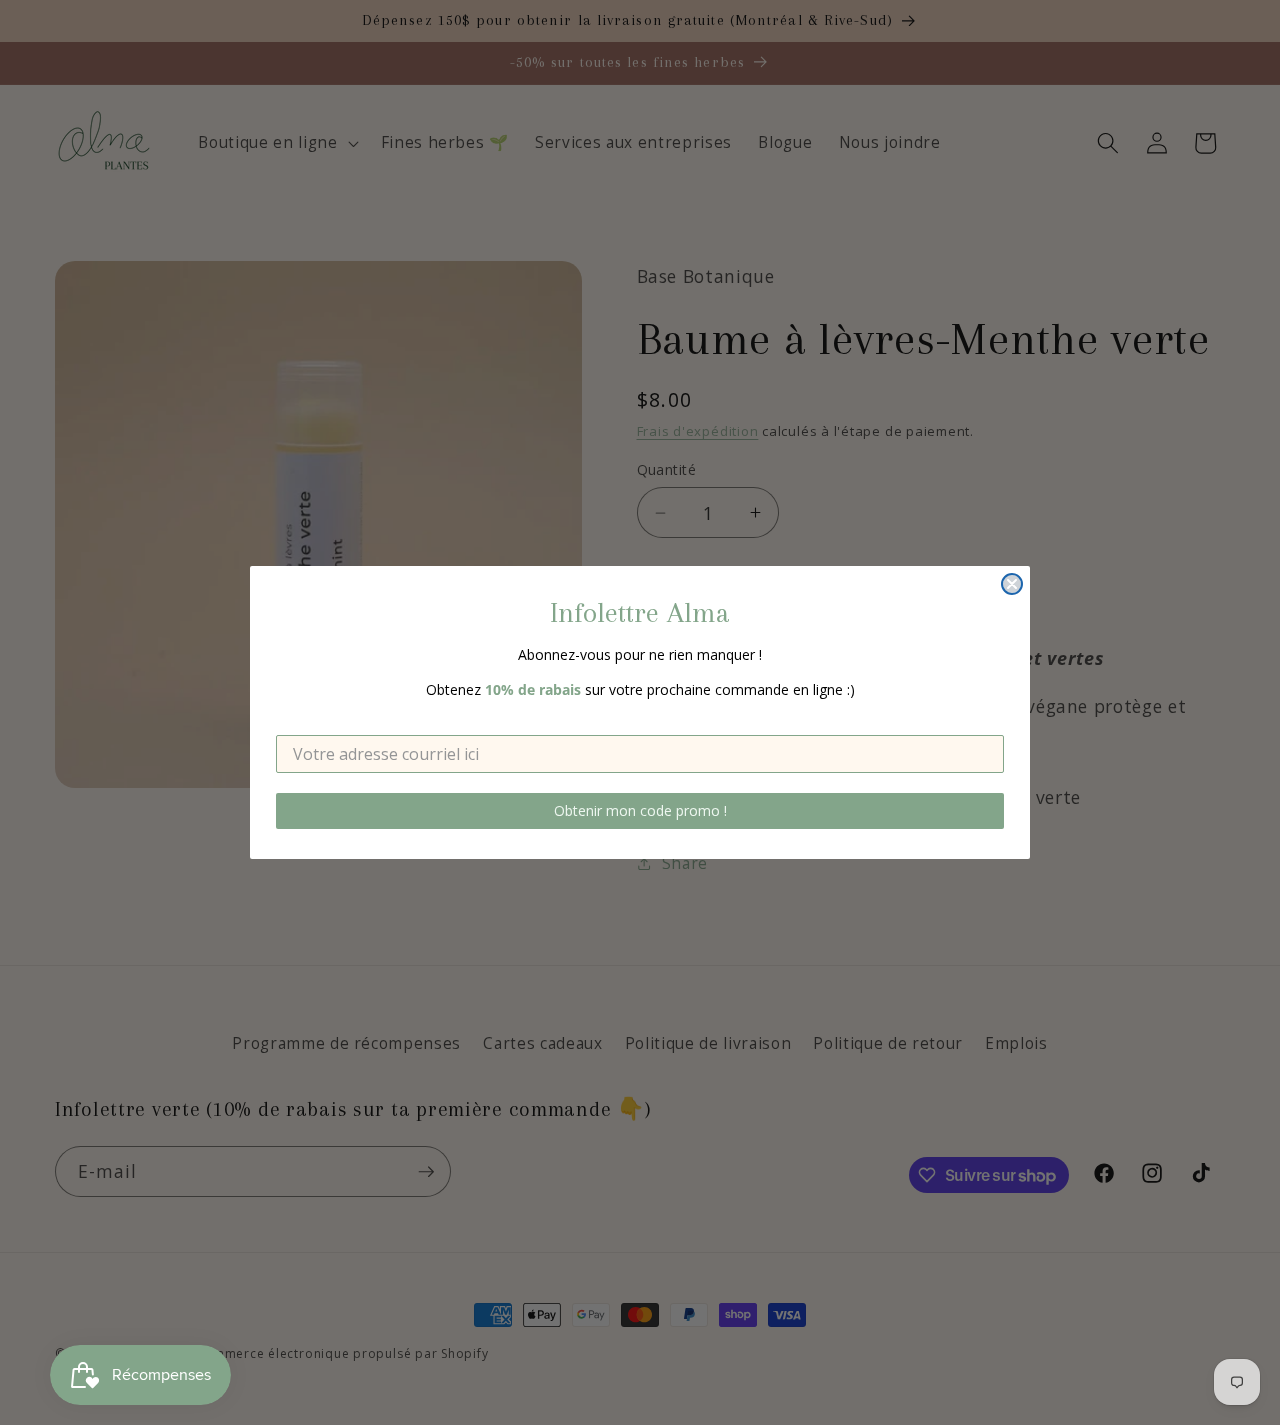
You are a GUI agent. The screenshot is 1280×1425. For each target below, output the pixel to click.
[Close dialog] (1012, 584)
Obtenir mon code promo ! (640, 810)
